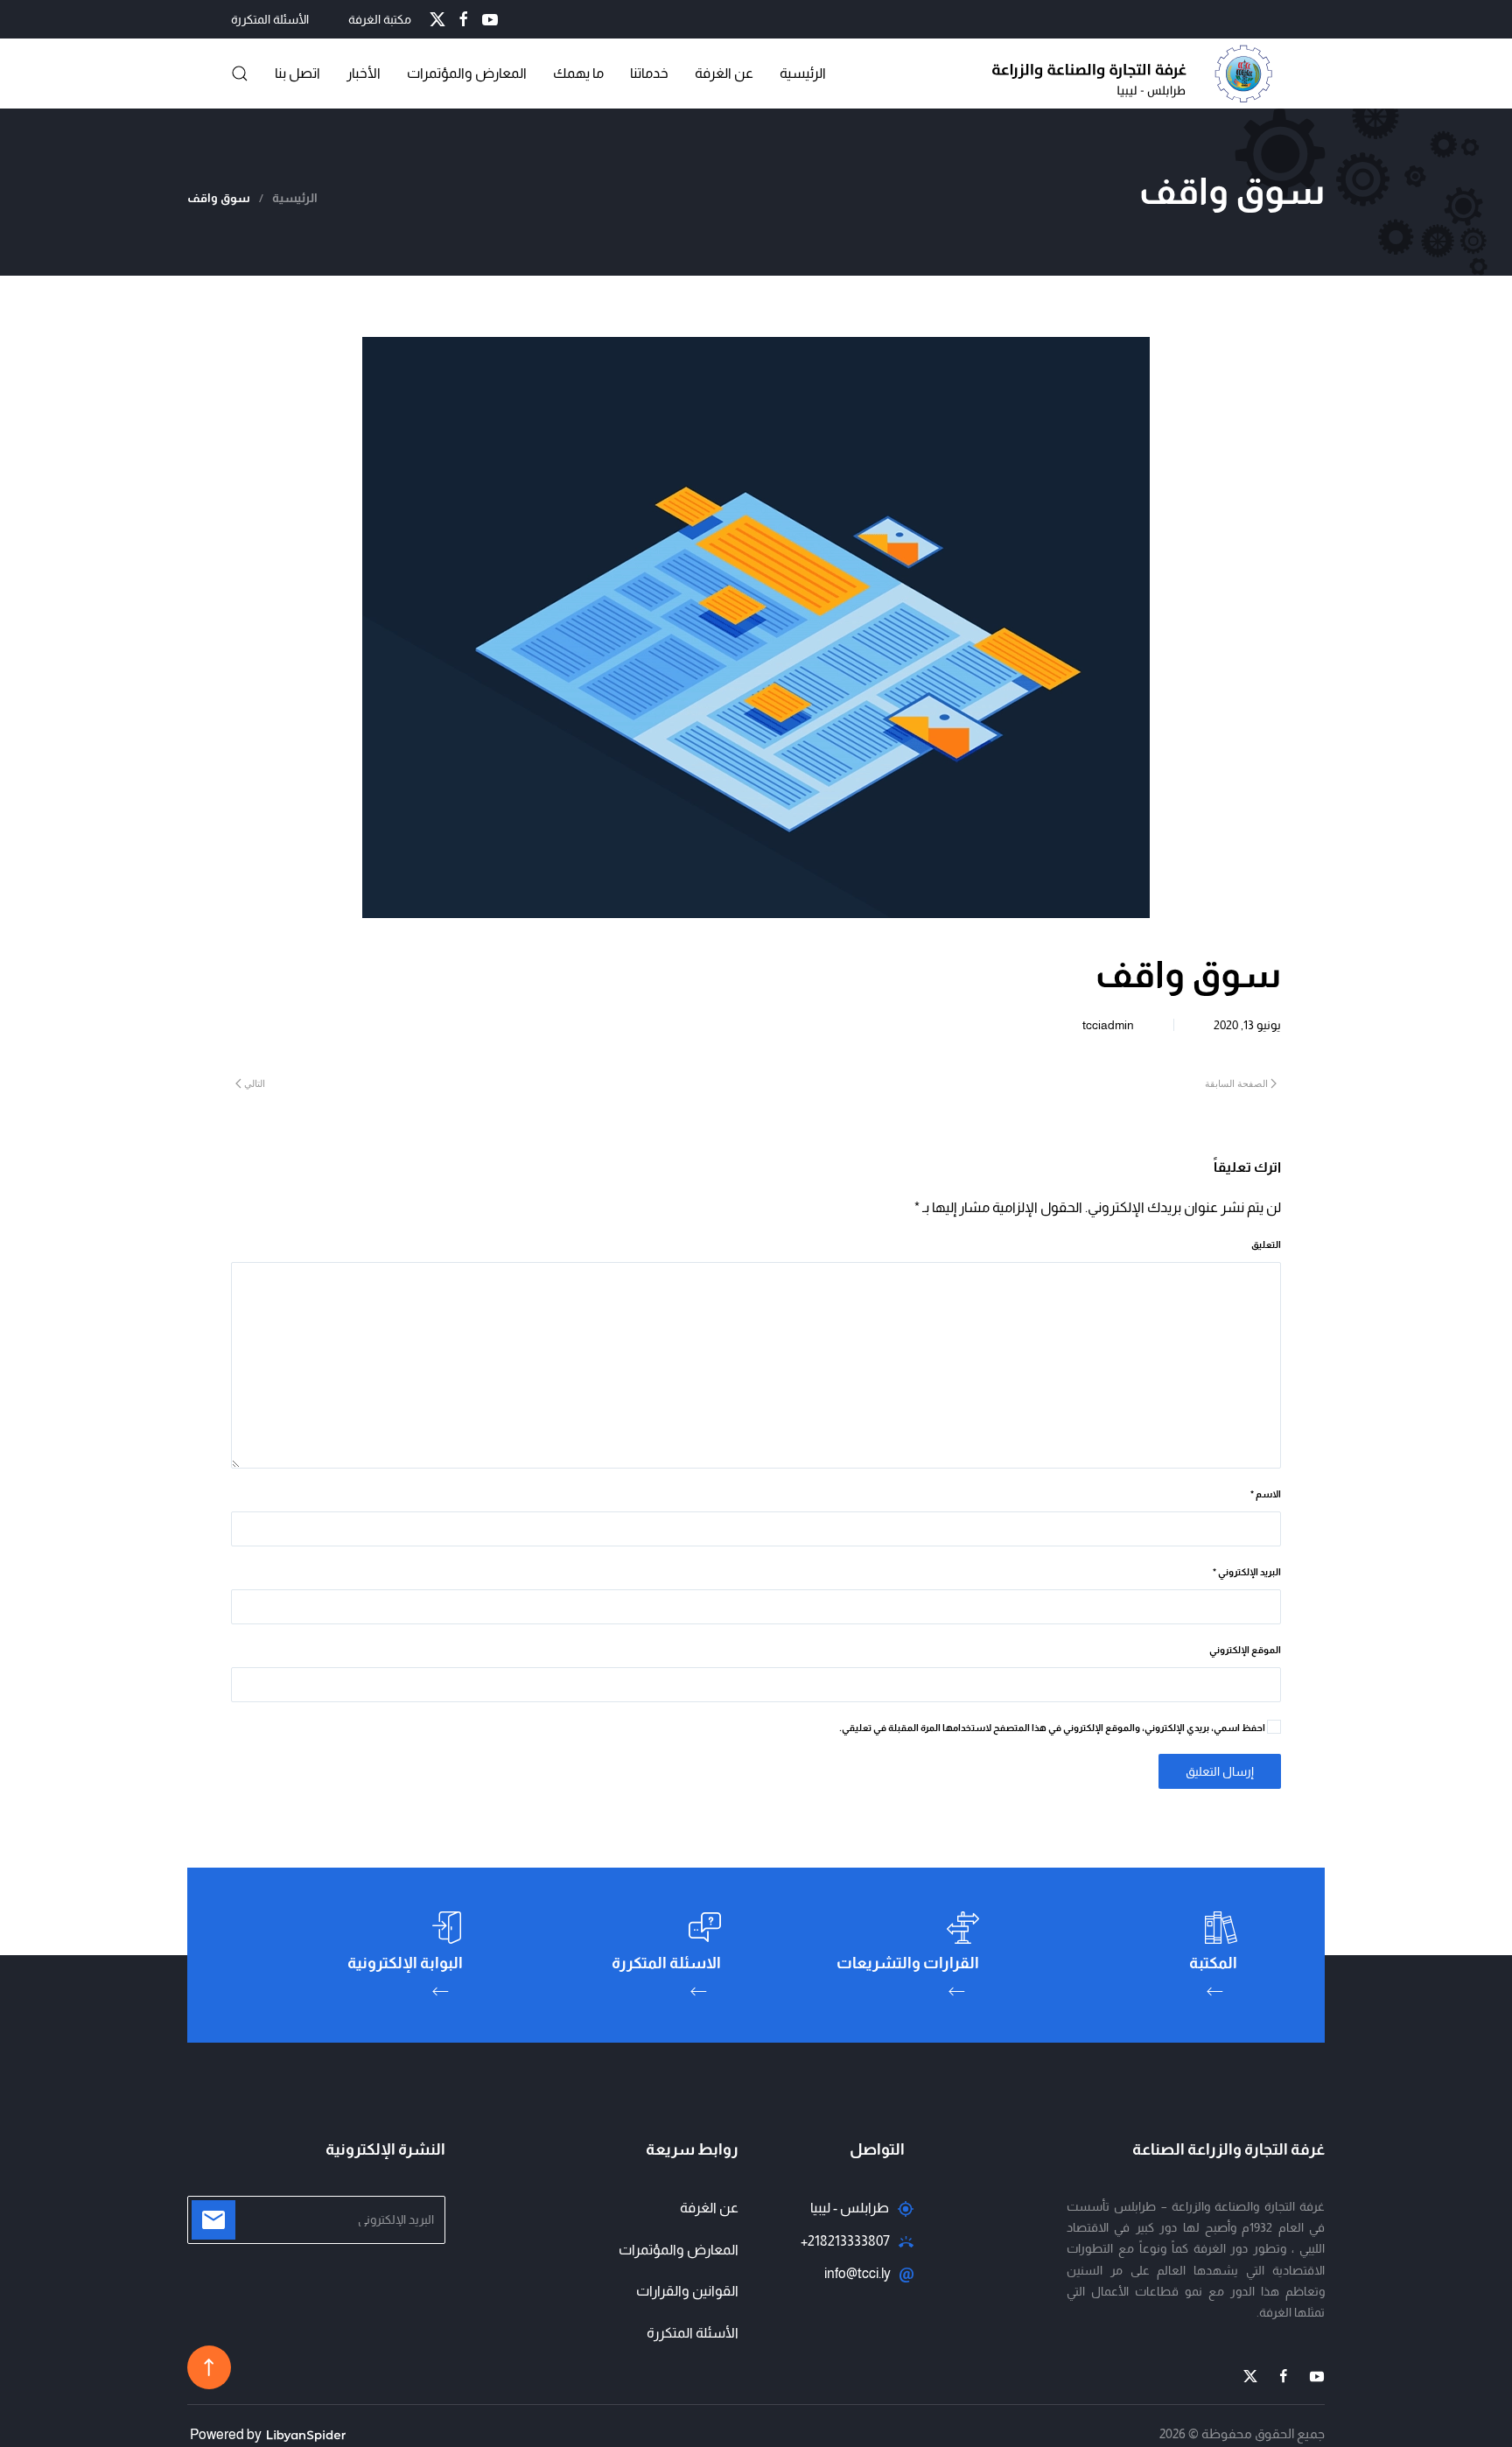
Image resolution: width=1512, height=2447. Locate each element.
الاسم (1266, 1494)
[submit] (213, 2220)
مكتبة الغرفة (380, 19)
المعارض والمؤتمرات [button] (467, 73)
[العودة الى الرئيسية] (1137, 74)
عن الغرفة (724, 73)
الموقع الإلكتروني (1245, 1650)
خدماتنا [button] (649, 73)
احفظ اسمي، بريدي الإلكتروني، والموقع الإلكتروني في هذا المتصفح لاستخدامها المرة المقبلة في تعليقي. (1053, 1728)
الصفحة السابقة (1236, 1083)
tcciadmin (1108, 1025)
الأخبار (364, 73)
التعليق (1266, 1245)
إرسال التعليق (1220, 1771)
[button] (240, 74)
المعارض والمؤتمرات (679, 2250)
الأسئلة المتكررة (270, 19)
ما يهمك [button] (578, 73)
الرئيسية (803, 73)
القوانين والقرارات (687, 2291)
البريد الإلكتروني (1247, 1572)
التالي (255, 1083)
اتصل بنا (297, 73)
